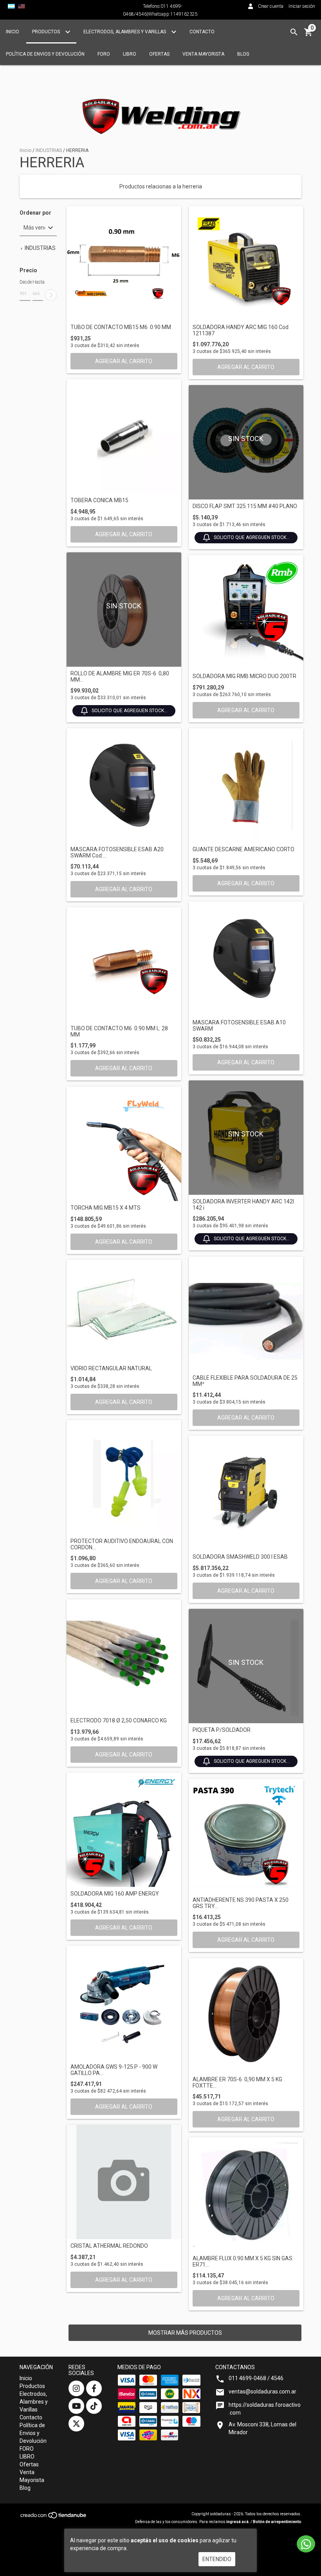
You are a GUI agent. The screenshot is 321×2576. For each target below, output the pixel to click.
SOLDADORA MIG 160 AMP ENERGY (115, 1894)
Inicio (13, 32)
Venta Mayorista (203, 54)
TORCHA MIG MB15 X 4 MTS (105, 1208)
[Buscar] (294, 32)
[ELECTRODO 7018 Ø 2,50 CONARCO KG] (124, 1657)
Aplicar (51, 295)
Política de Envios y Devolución (45, 54)
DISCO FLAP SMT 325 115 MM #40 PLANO (245, 506)
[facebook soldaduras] (94, 2388)
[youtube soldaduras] (76, 2406)
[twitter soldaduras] (76, 2424)
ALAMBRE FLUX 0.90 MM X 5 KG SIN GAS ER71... (243, 2261)
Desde (25, 282)
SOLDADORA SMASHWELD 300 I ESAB (240, 1557)
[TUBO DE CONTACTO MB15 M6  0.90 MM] (124, 263)
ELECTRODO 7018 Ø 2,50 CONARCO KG (119, 1721)
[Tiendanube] (54, 2518)
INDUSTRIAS (49, 150)
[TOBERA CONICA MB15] (124, 437)
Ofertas (159, 54)
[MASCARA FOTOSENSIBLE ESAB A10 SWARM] (246, 959)
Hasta (38, 282)
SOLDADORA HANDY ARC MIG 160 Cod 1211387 (241, 330)
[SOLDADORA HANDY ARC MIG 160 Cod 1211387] (246, 263)
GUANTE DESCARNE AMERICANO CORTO (243, 849)
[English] (22, 6)
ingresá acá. (238, 2522)
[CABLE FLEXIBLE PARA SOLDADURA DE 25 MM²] (246, 1314)
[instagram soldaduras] (76, 2388)
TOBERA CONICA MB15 (99, 500)
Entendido (217, 2559)
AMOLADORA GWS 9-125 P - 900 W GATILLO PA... (114, 2070)
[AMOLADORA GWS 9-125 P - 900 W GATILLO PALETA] (124, 2003)
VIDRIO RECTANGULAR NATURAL (111, 1368)
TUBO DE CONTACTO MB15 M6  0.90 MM (121, 327)
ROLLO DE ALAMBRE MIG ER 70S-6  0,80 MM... (120, 677)
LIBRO (130, 54)
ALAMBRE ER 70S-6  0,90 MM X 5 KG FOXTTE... (237, 2082)
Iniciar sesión (302, 6)
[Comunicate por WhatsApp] (306, 2544)
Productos (47, 32)
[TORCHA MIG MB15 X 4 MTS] (124, 1144)
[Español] (11, 6)
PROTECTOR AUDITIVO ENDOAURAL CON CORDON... (122, 1544)
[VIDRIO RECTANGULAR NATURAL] (124, 1311)
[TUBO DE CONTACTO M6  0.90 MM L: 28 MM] (124, 965)
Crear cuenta (271, 6)
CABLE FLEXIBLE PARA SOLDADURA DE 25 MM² (245, 1381)
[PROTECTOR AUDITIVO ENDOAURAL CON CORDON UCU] (124, 1477)
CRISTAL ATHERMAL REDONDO (109, 2246)
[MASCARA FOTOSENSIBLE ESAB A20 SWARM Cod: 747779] (124, 786)
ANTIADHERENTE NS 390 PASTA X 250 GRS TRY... (241, 1903)
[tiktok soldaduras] (94, 2406)
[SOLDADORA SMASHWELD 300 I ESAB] (246, 1493)
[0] (308, 35)
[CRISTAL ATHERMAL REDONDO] (124, 2182)
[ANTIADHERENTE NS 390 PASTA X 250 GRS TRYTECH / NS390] (246, 1836)
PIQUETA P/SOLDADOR (222, 1730)
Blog (243, 54)
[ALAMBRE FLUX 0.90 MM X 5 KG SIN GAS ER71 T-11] (246, 2195)
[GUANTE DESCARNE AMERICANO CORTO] (246, 786)
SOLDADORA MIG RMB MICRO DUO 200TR (244, 676)
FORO (104, 54)
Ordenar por (35, 213)
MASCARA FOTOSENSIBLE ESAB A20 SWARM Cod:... (117, 852)
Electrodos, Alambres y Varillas (125, 32)
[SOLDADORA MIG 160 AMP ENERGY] (124, 1830)
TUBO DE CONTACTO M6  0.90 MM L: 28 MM (119, 1031)
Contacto (202, 32)
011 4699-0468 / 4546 (256, 2378)
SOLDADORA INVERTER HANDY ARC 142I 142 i (243, 1205)
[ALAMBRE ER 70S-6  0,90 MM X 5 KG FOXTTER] (246, 2016)
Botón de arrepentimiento (277, 2522)
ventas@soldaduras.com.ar (262, 2391)
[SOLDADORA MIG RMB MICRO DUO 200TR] (246, 612)
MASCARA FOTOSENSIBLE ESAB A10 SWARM (239, 1026)
